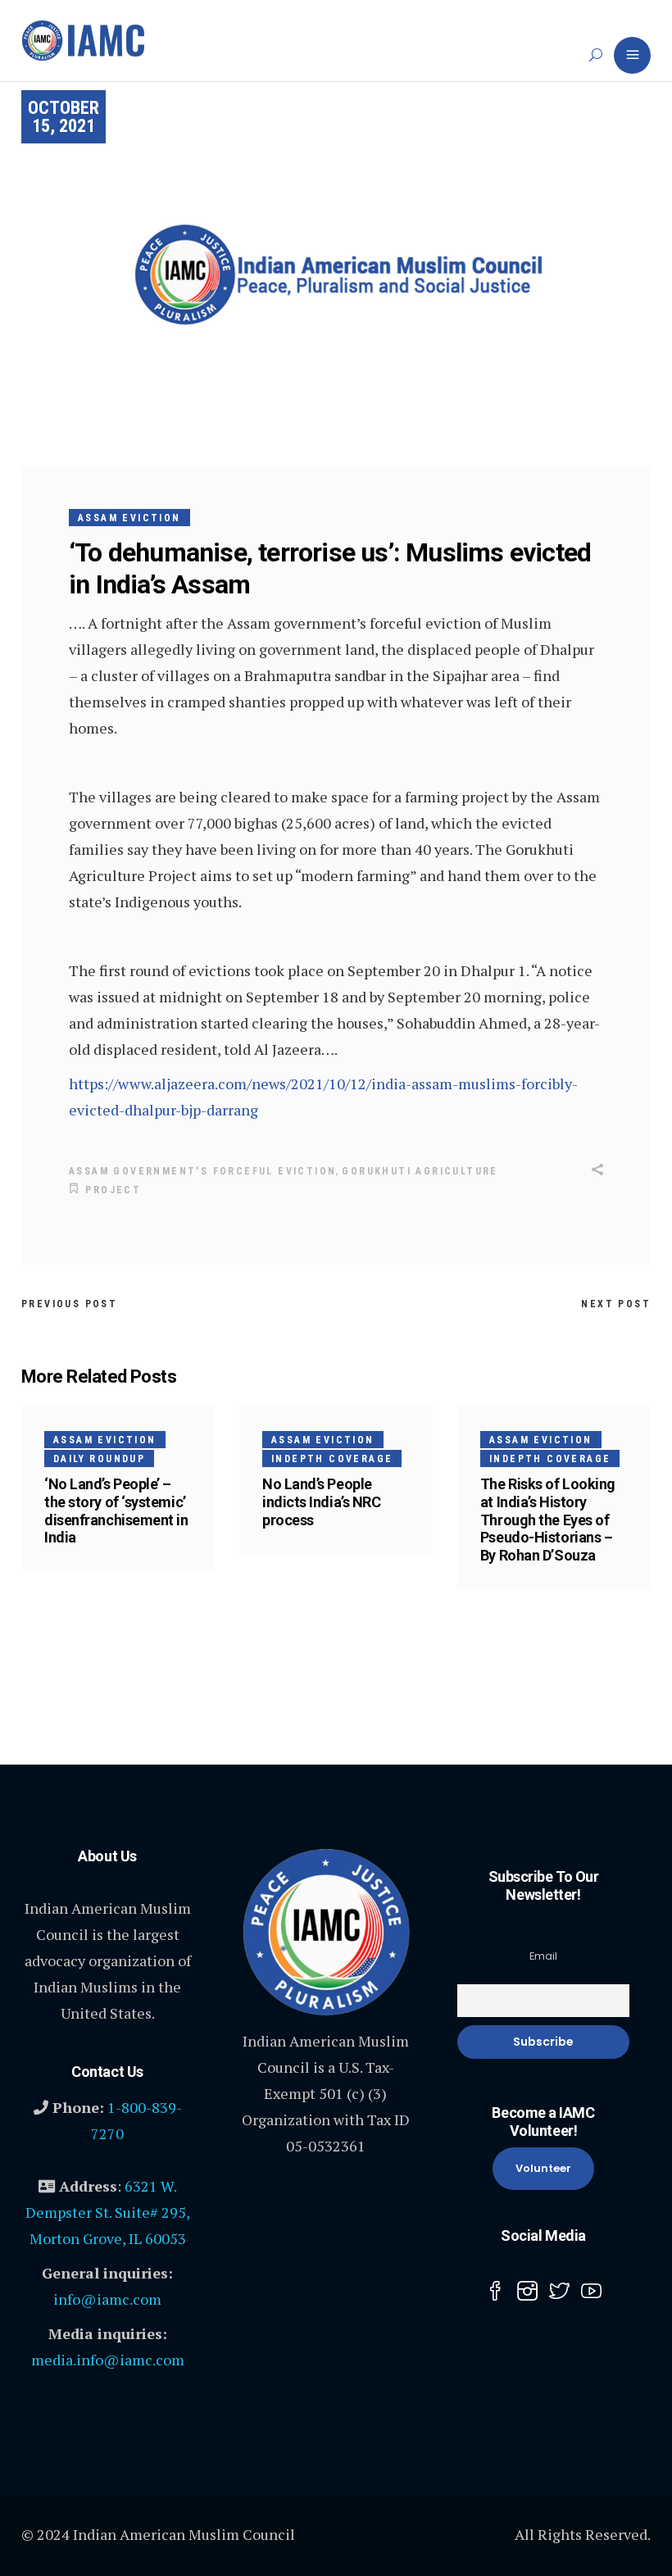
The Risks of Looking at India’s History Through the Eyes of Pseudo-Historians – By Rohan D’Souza (548, 1520)
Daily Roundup (99, 1459)
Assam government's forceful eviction (202, 1171)
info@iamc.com (107, 2299)
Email (543, 1956)
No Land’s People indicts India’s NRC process (321, 1502)
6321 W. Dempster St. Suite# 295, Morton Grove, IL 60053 (108, 2212)
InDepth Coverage (332, 1459)
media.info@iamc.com (108, 2360)
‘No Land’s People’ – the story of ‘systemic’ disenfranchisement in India (116, 1511)
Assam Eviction (129, 518)
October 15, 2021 (64, 117)
